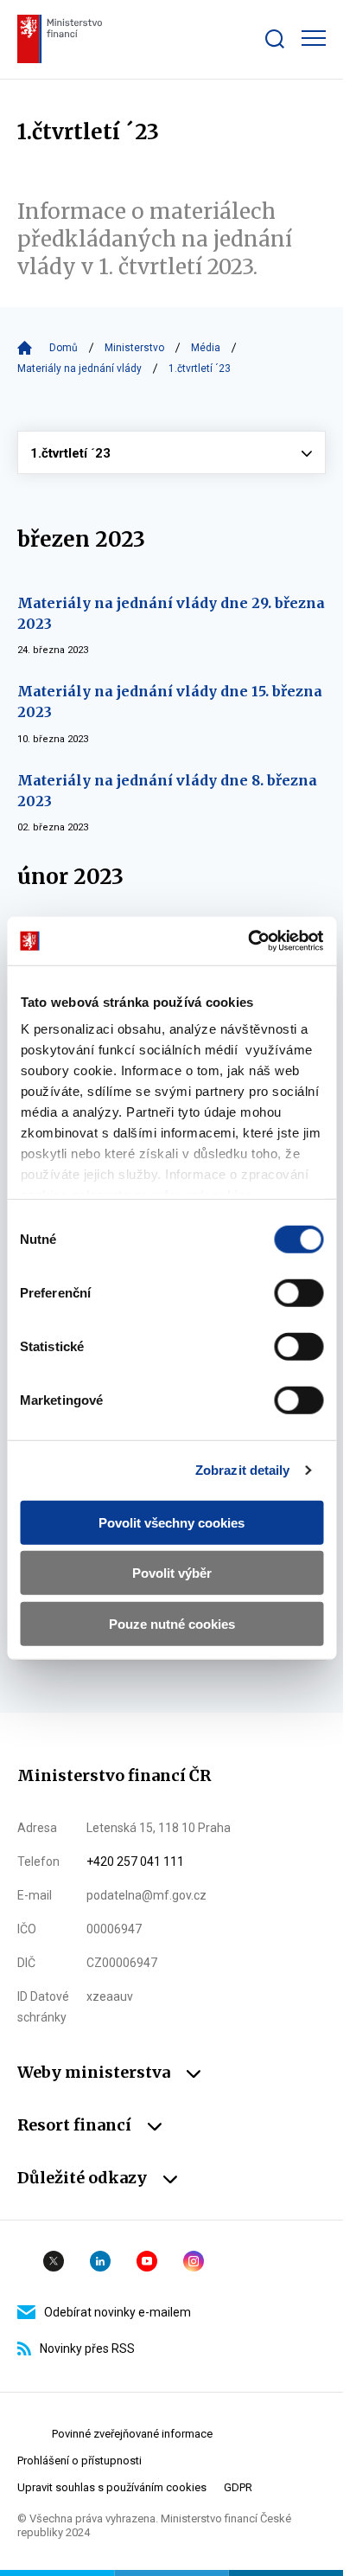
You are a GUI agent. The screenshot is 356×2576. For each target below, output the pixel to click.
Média (206, 348)
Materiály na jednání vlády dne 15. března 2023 (170, 702)
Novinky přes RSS (87, 2349)
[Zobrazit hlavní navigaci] (314, 38)
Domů (64, 348)
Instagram (194, 2261)
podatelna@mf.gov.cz (146, 1895)
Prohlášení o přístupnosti (79, 2461)
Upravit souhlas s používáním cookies (112, 2487)
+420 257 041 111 (135, 1862)
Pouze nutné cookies (172, 1623)
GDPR (238, 2487)
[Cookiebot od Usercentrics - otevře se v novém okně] (248, 941)
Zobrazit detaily (243, 1470)
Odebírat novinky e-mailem (118, 2312)
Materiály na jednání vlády (79, 368)
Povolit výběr (172, 1573)
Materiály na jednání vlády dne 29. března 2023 (171, 613)
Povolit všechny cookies (172, 1522)
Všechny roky (172, 452)
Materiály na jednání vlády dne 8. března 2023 (167, 791)
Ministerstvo (134, 348)
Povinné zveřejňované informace (132, 2434)
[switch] (299, 1292)
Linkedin (100, 2261)
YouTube (147, 2261)
